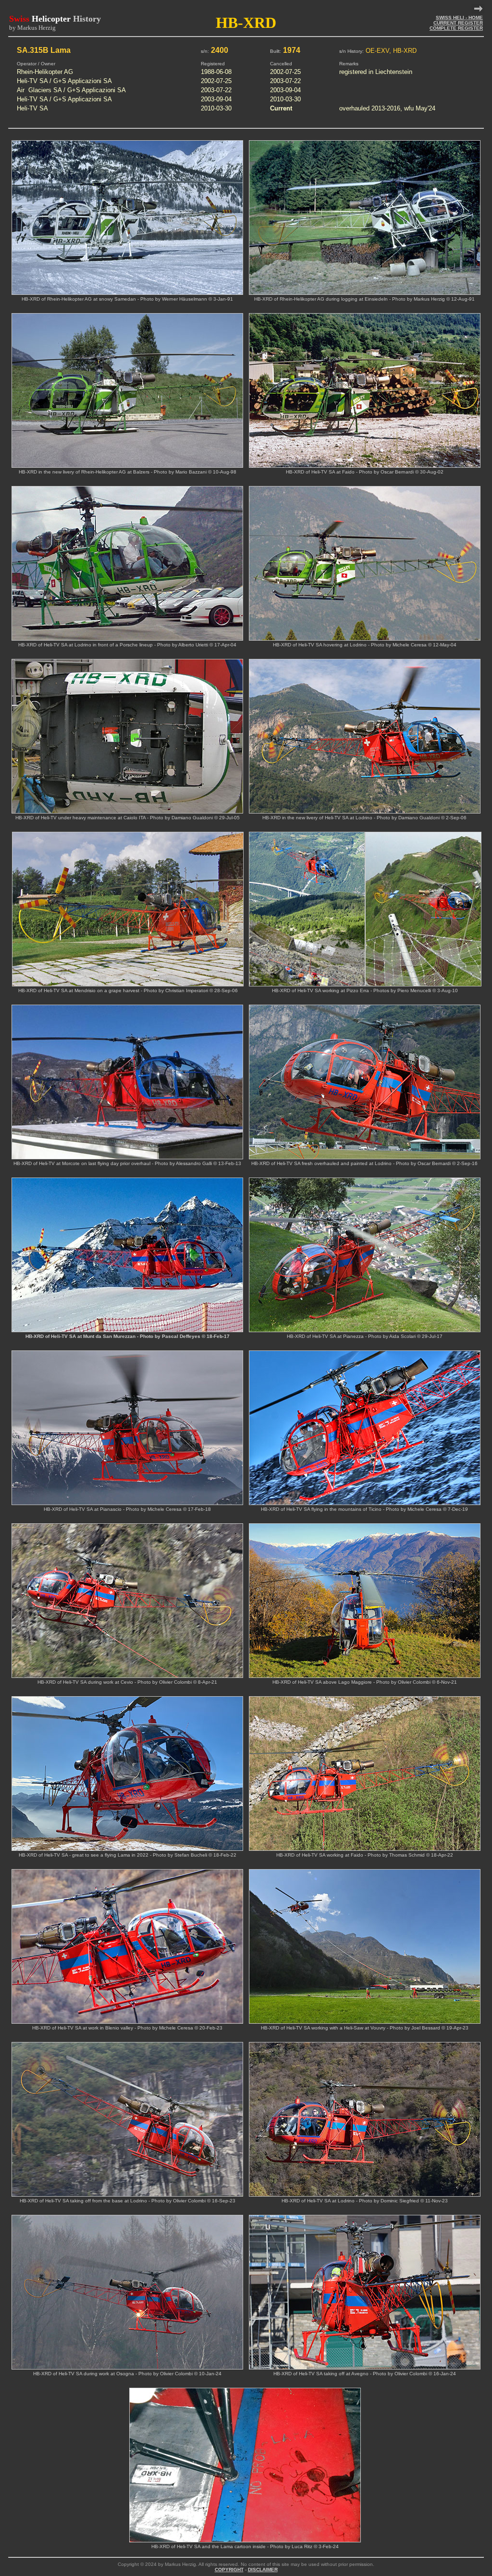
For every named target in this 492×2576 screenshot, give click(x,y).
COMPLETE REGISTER (456, 28)
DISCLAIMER (263, 2570)
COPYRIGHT (229, 2570)
